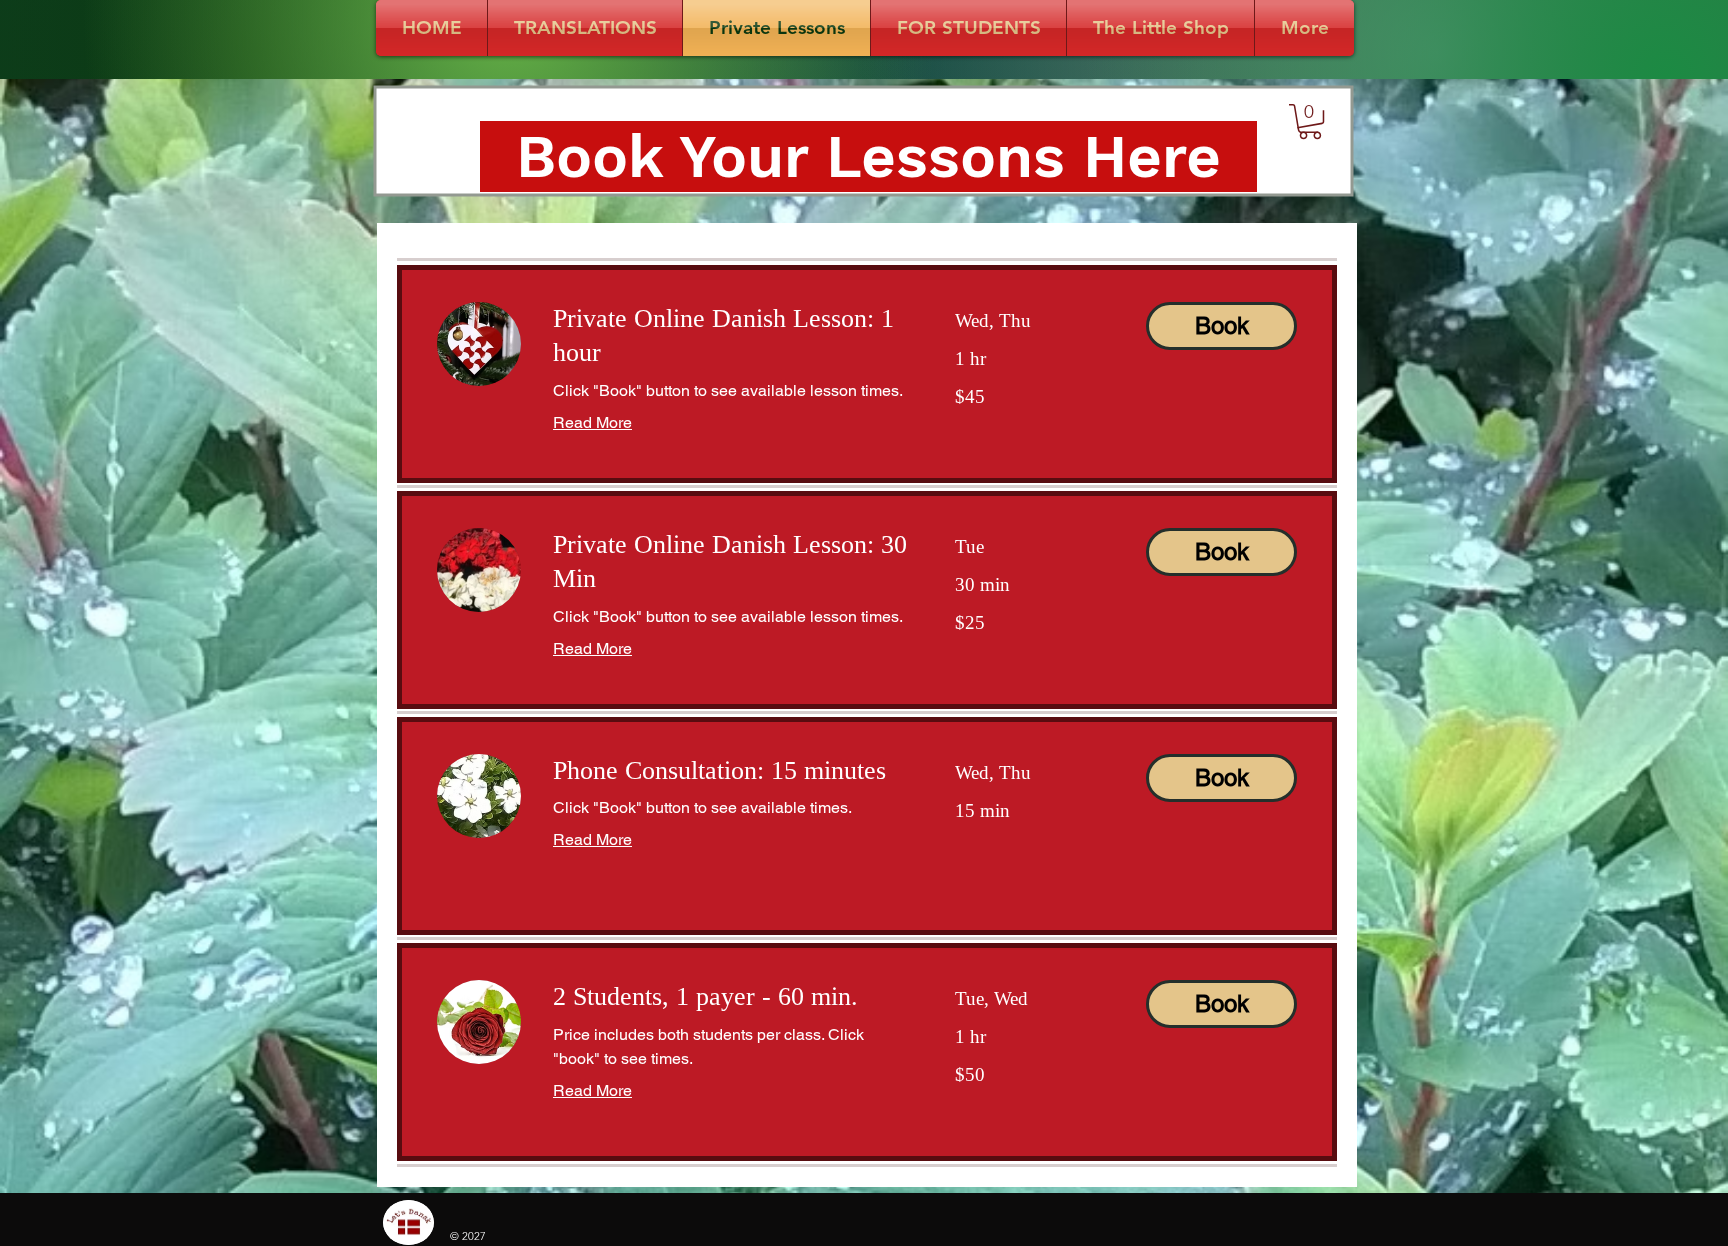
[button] (1310, 121)
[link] (730, 336)
